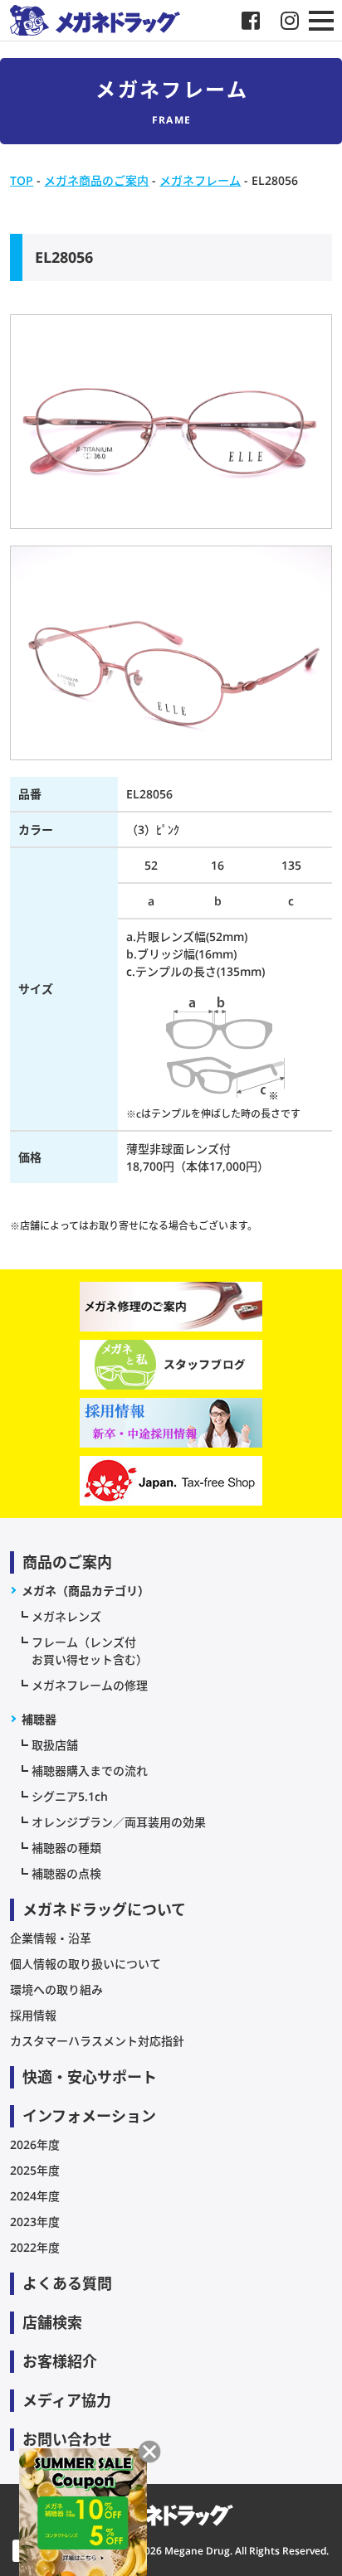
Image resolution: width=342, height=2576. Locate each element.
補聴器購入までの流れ (90, 1771)
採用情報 (33, 2015)
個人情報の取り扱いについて (85, 1964)
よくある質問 (67, 2283)
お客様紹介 (60, 2361)
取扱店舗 (55, 1745)
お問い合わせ (67, 2439)
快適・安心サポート (90, 2077)
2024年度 (35, 2196)
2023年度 (35, 2222)
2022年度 (35, 2247)
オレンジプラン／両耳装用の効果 (119, 1822)
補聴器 (39, 1719)
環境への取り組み (56, 1989)
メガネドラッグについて (104, 1909)
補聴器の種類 (66, 1848)
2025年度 (35, 2170)
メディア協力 (67, 2400)
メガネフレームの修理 (90, 1685)
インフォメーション (89, 2116)
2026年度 (35, 2144)
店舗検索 (52, 2322)
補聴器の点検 (66, 1873)
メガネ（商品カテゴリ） (85, 1591)
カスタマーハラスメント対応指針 (97, 2041)
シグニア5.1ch (70, 1796)
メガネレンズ (66, 1616)
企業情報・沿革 (51, 1938)
